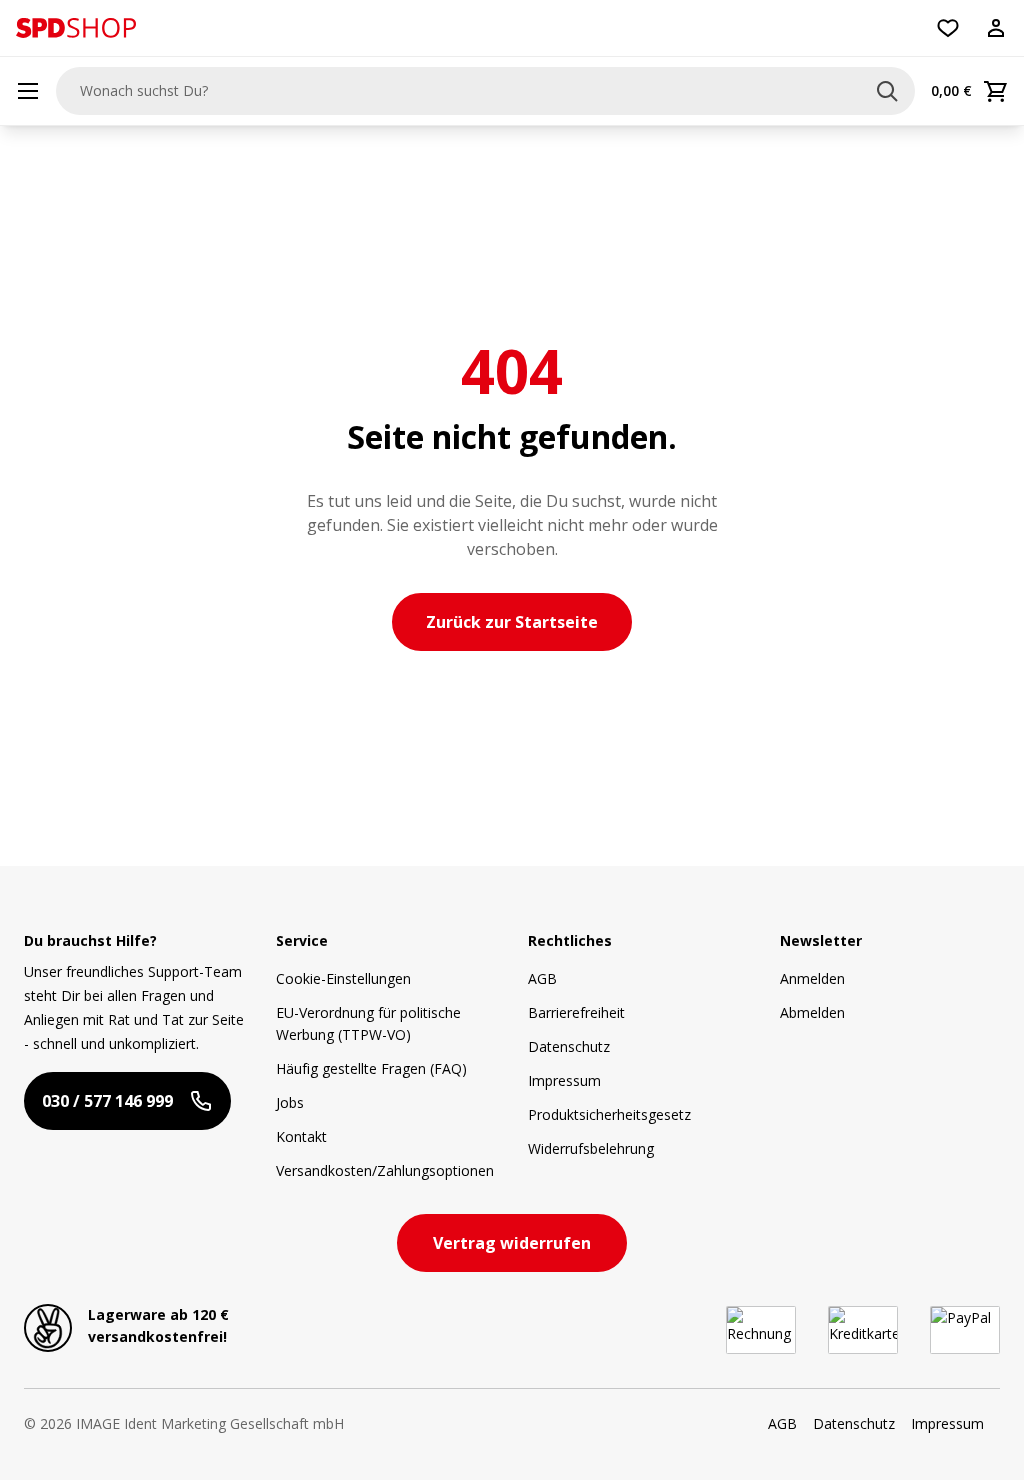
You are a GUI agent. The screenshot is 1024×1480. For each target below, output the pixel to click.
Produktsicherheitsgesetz (609, 1114)
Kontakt (301, 1136)
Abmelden (812, 1012)
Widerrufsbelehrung (591, 1148)
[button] (76, 28)
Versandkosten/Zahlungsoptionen (385, 1170)
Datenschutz (569, 1046)
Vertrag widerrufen (512, 1243)
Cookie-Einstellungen (343, 978)
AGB (542, 978)
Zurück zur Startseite (512, 622)
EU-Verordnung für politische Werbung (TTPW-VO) (368, 1023)
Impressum (564, 1080)
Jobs (290, 1102)
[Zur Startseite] (76, 28)
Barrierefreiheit (576, 1012)
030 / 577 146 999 (107, 1101)
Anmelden (812, 978)
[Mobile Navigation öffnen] (28, 91)
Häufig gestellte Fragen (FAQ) (371, 1068)
